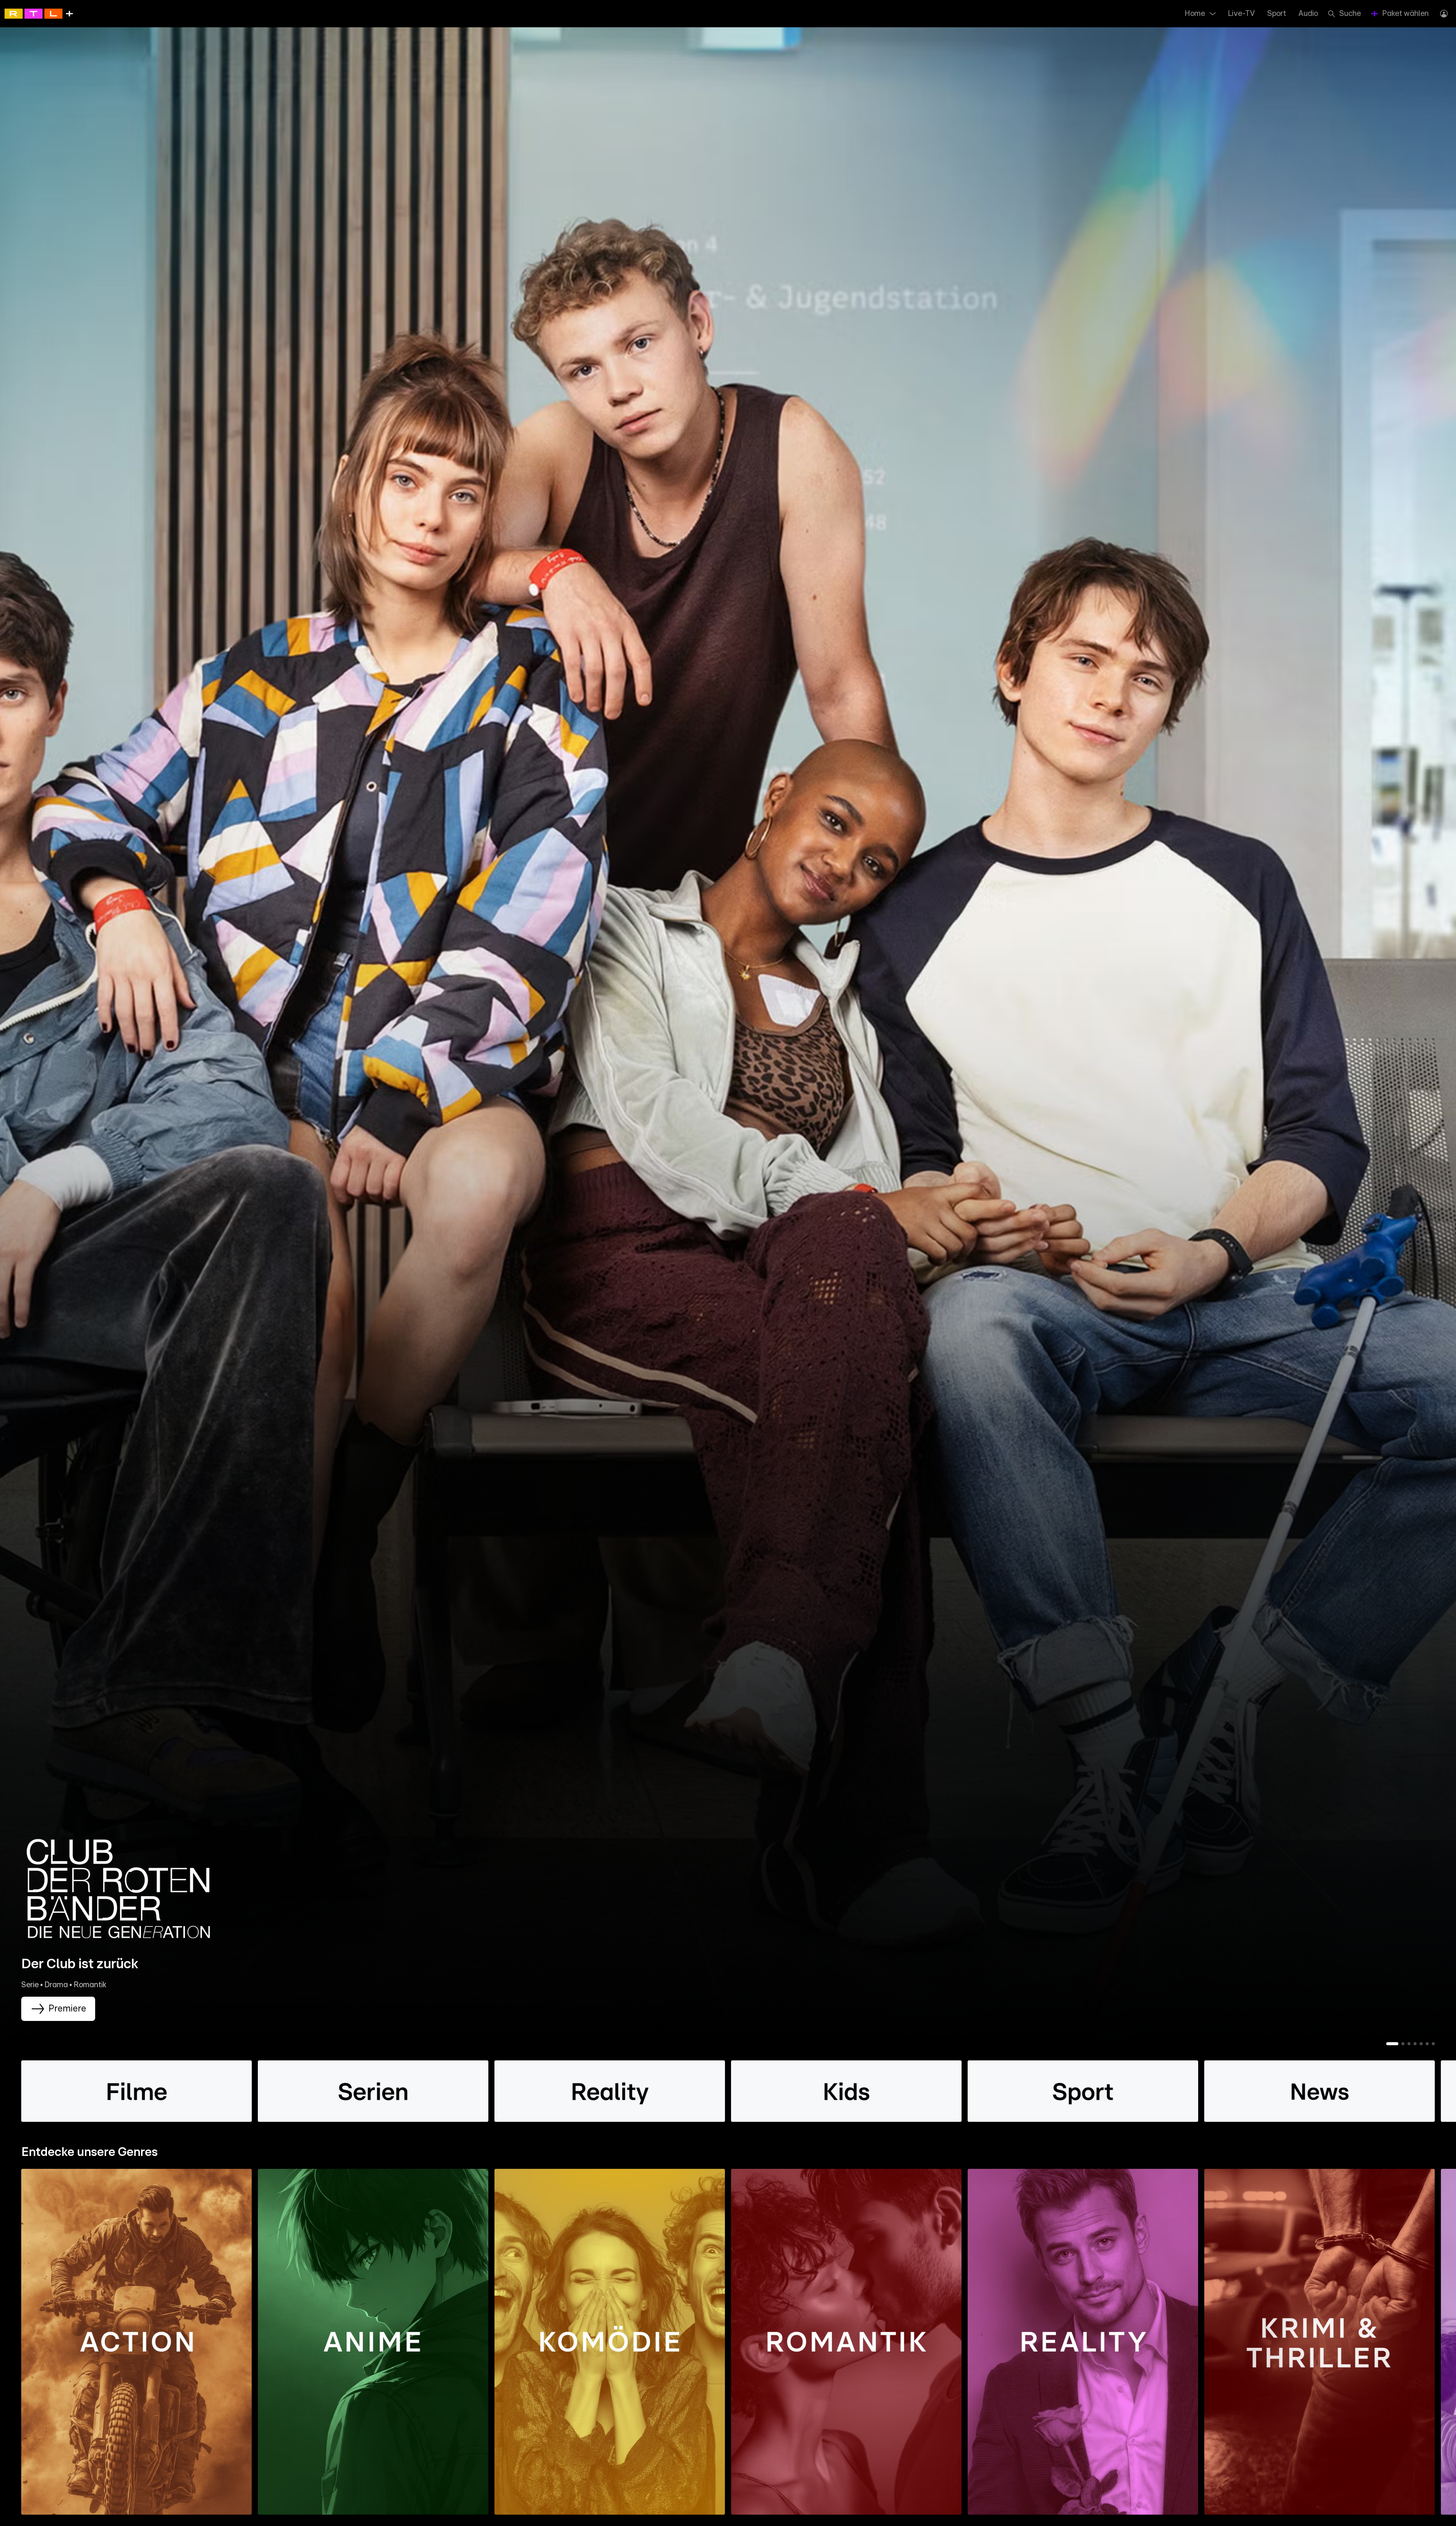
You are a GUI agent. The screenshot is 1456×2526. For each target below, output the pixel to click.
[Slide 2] (1403, 2044)
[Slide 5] (1421, 2044)
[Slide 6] (1427, 2044)
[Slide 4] (1415, 2044)
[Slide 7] (1433, 2044)
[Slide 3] (1409, 2044)
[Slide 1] (1392, 2044)
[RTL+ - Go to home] (39, 13)
